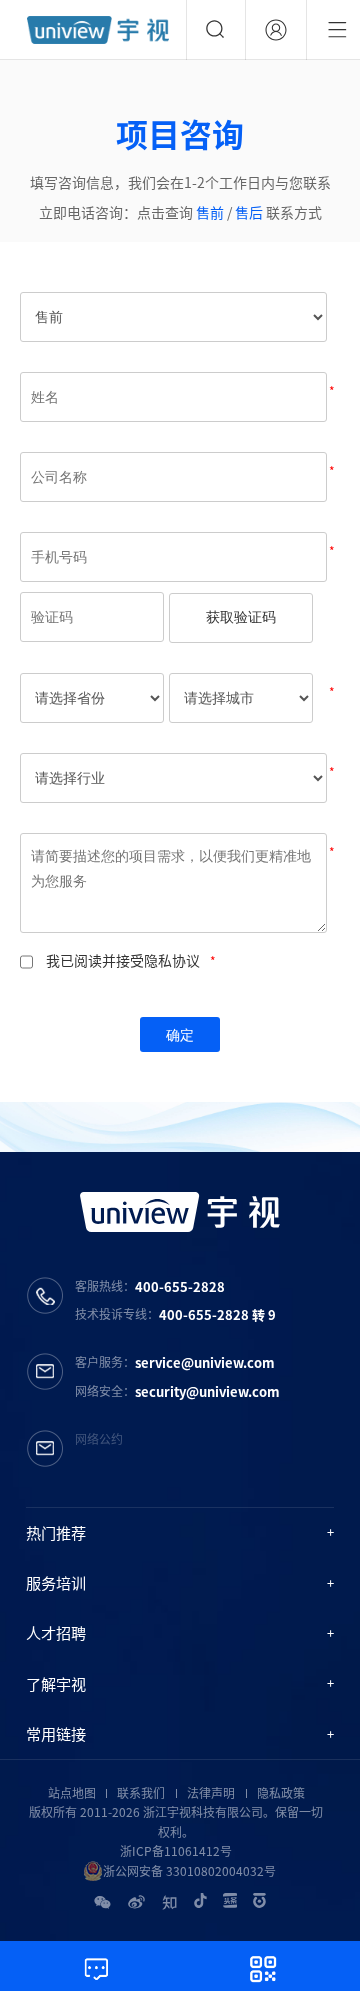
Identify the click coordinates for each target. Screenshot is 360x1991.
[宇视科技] (98, 30)
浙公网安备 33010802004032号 (189, 1871)
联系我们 (141, 1793)
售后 (250, 212)
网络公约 (99, 1439)
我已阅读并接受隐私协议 (123, 960)
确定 (180, 1035)
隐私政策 (281, 1793)
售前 (210, 212)
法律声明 (211, 1793)
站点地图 (72, 1793)
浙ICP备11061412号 (176, 1851)
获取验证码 (241, 617)
